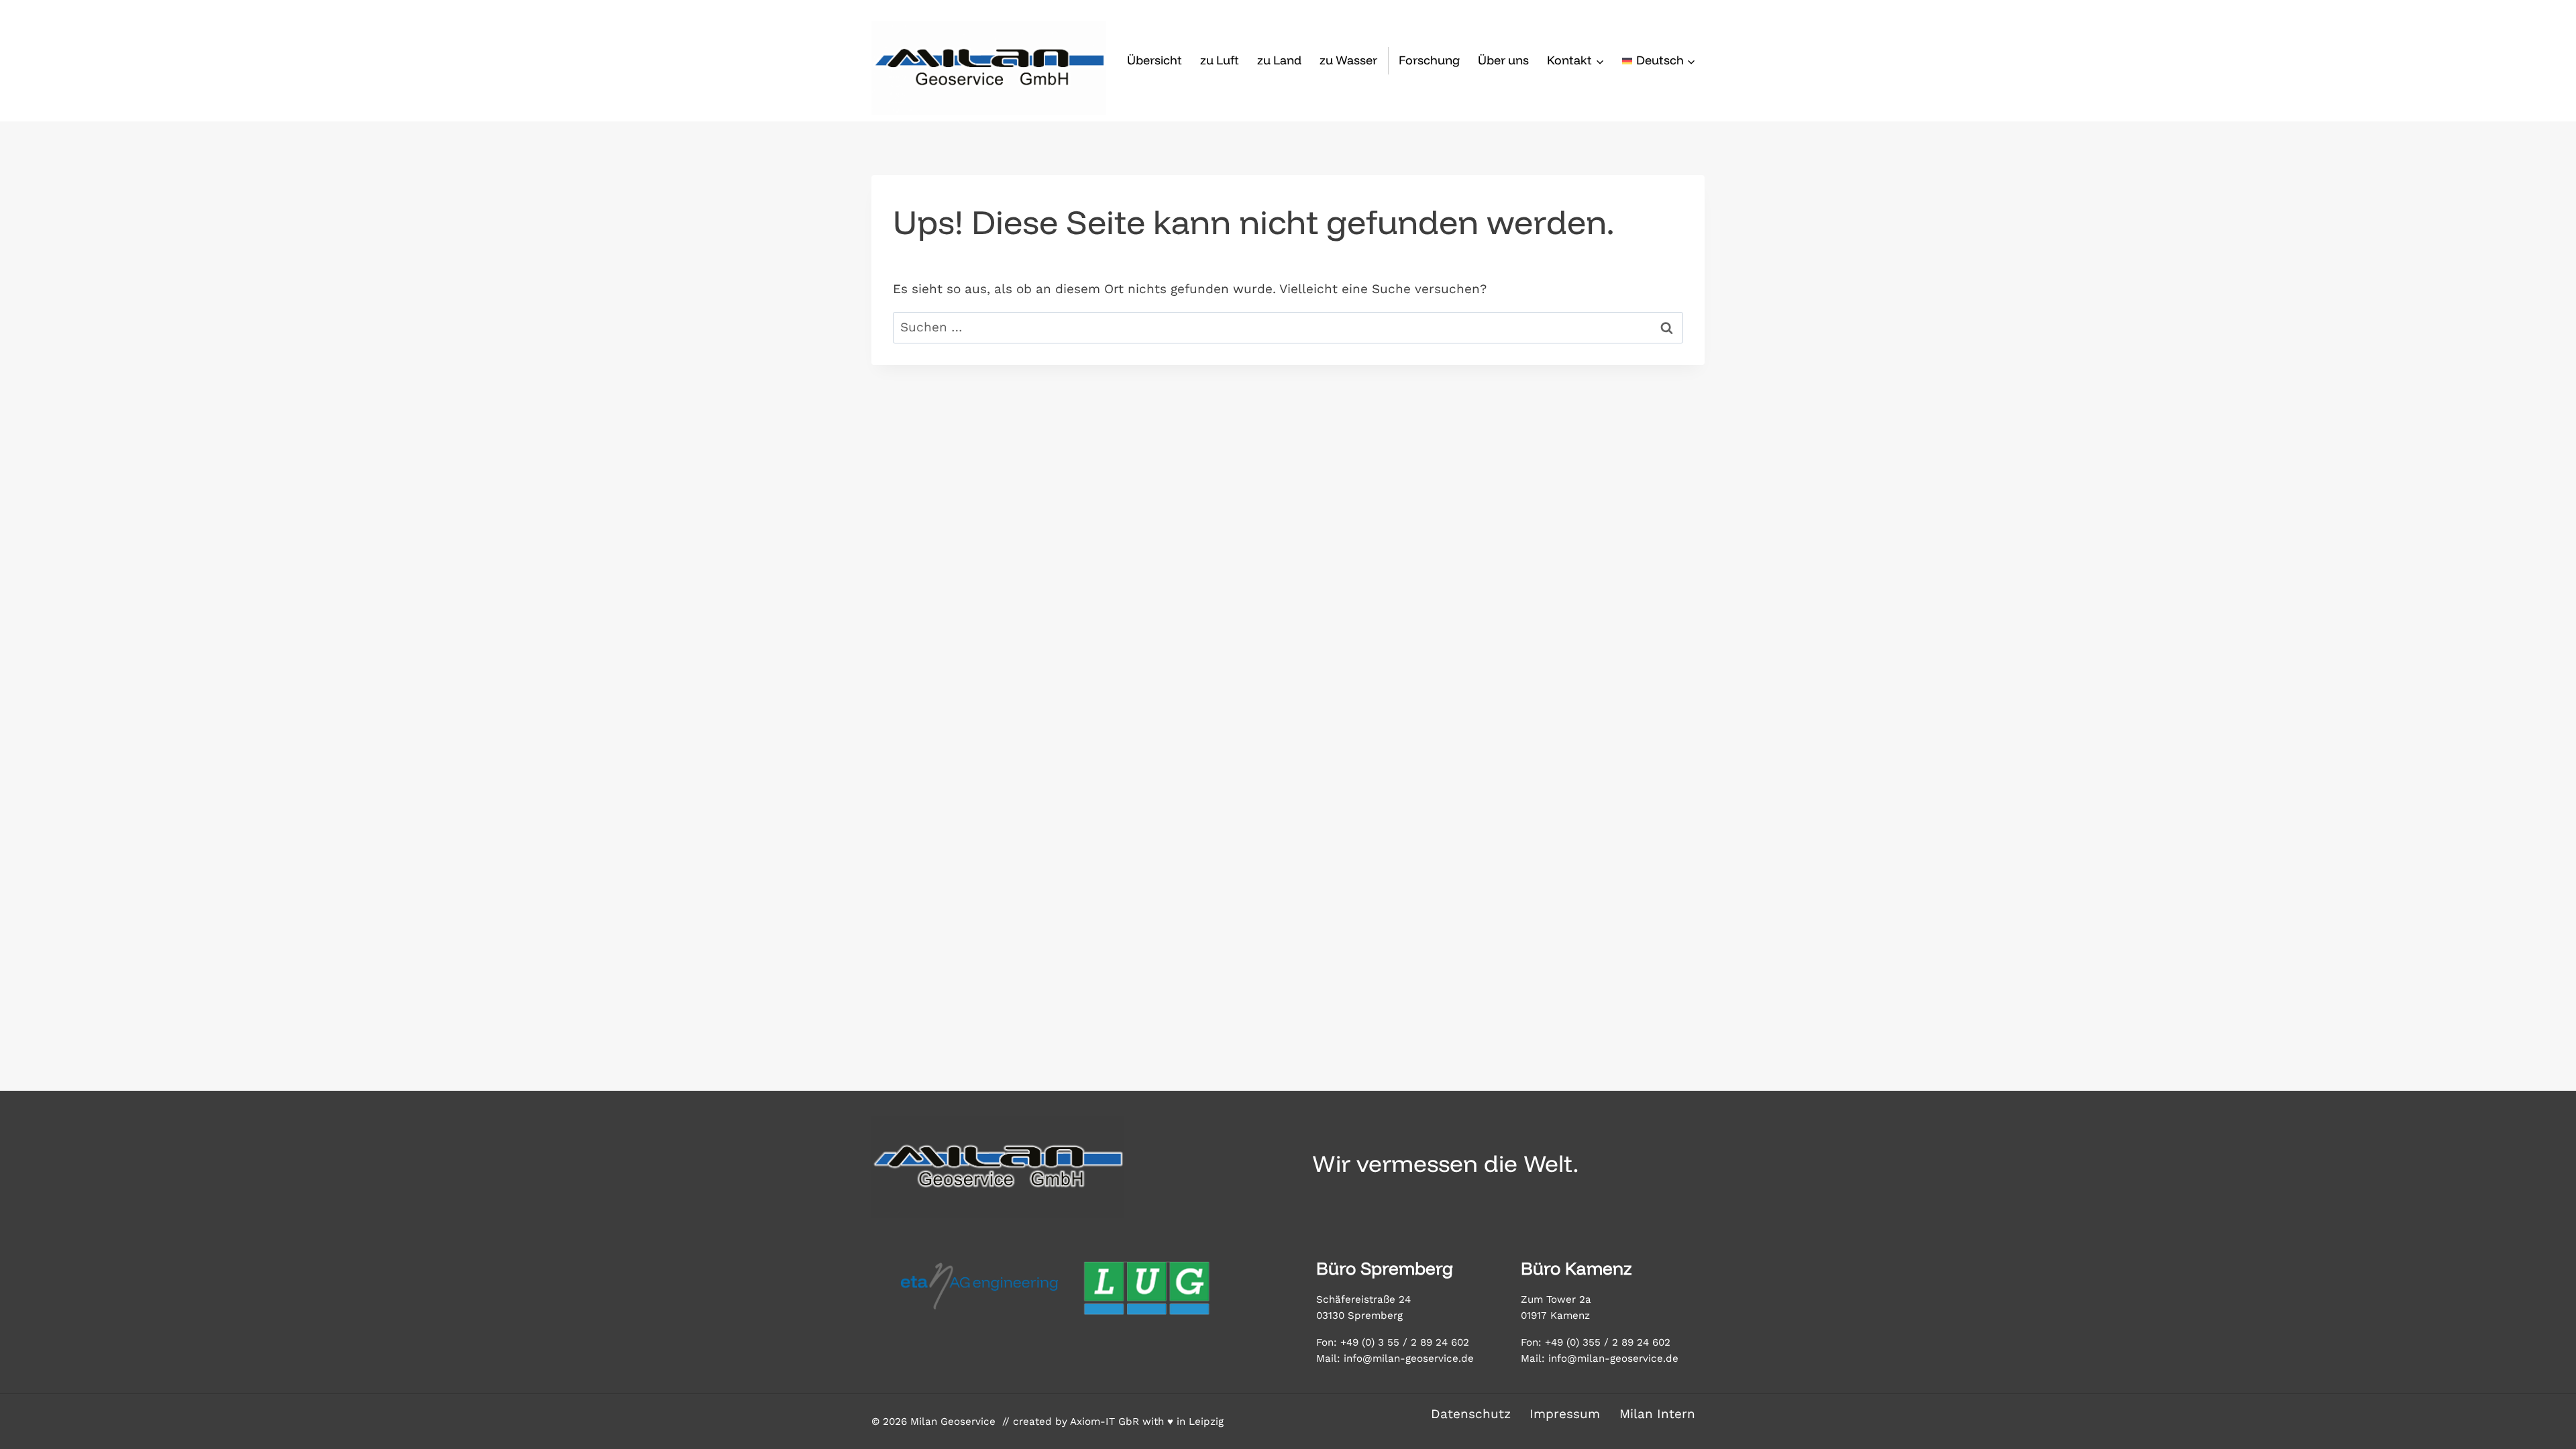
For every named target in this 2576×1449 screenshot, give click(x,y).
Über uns (1503, 60)
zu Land (1279, 60)
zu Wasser (1348, 60)
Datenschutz (1471, 1414)
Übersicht (1155, 60)
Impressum (1565, 1414)
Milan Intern (1657, 1414)
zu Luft (1220, 60)
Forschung (1429, 60)
